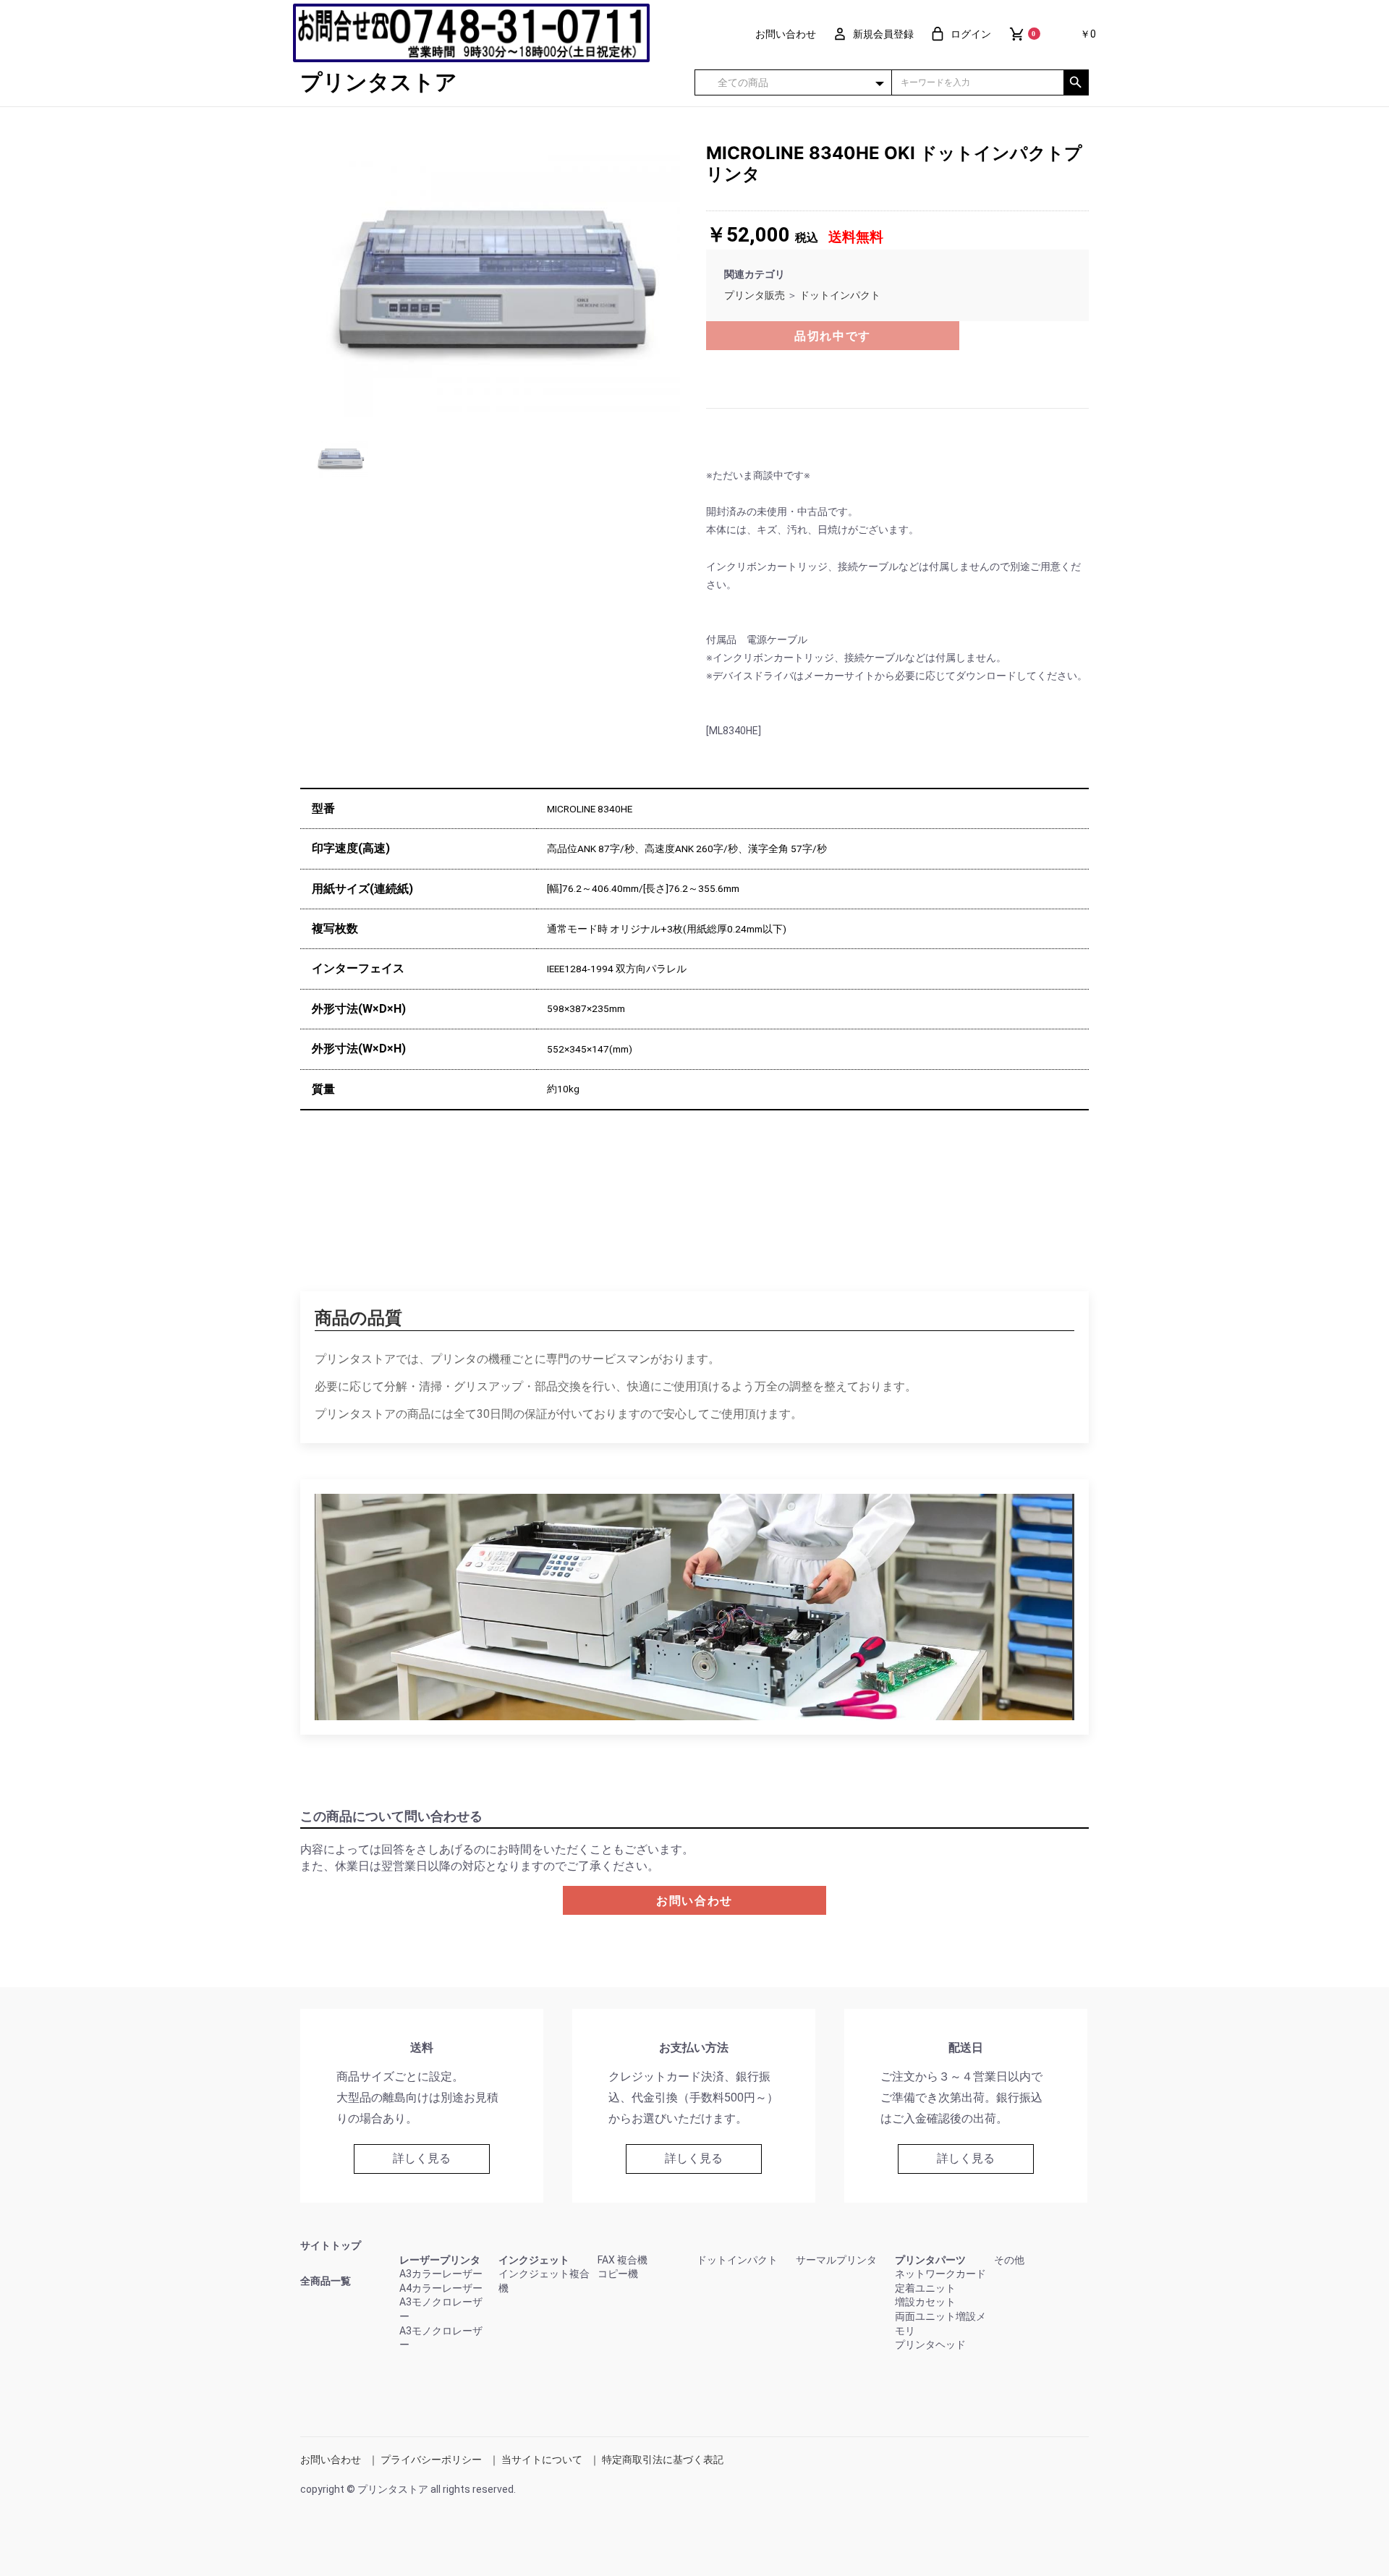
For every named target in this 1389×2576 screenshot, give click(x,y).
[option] (497, 280)
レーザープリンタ (440, 2260)
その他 (1009, 2260)
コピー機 (618, 2274)
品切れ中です (833, 336)
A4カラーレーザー (441, 2288)
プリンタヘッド (930, 2345)
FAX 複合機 (623, 2260)
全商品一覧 (326, 2281)
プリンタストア (379, 82)
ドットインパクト (840, 295)
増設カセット (925, 2302)
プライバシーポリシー (431, 2460)
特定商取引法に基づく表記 (663, 2460)
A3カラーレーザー (441, 2274)
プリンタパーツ (930, 2260)
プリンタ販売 (755, 295)
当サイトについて (542, 2460)
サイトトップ (331, 2245)
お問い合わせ (694, 1901)
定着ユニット (925, 2288)
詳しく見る (422, 2158)
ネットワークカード (940, 2274)
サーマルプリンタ (836, 2260)
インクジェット (534, 2260)
